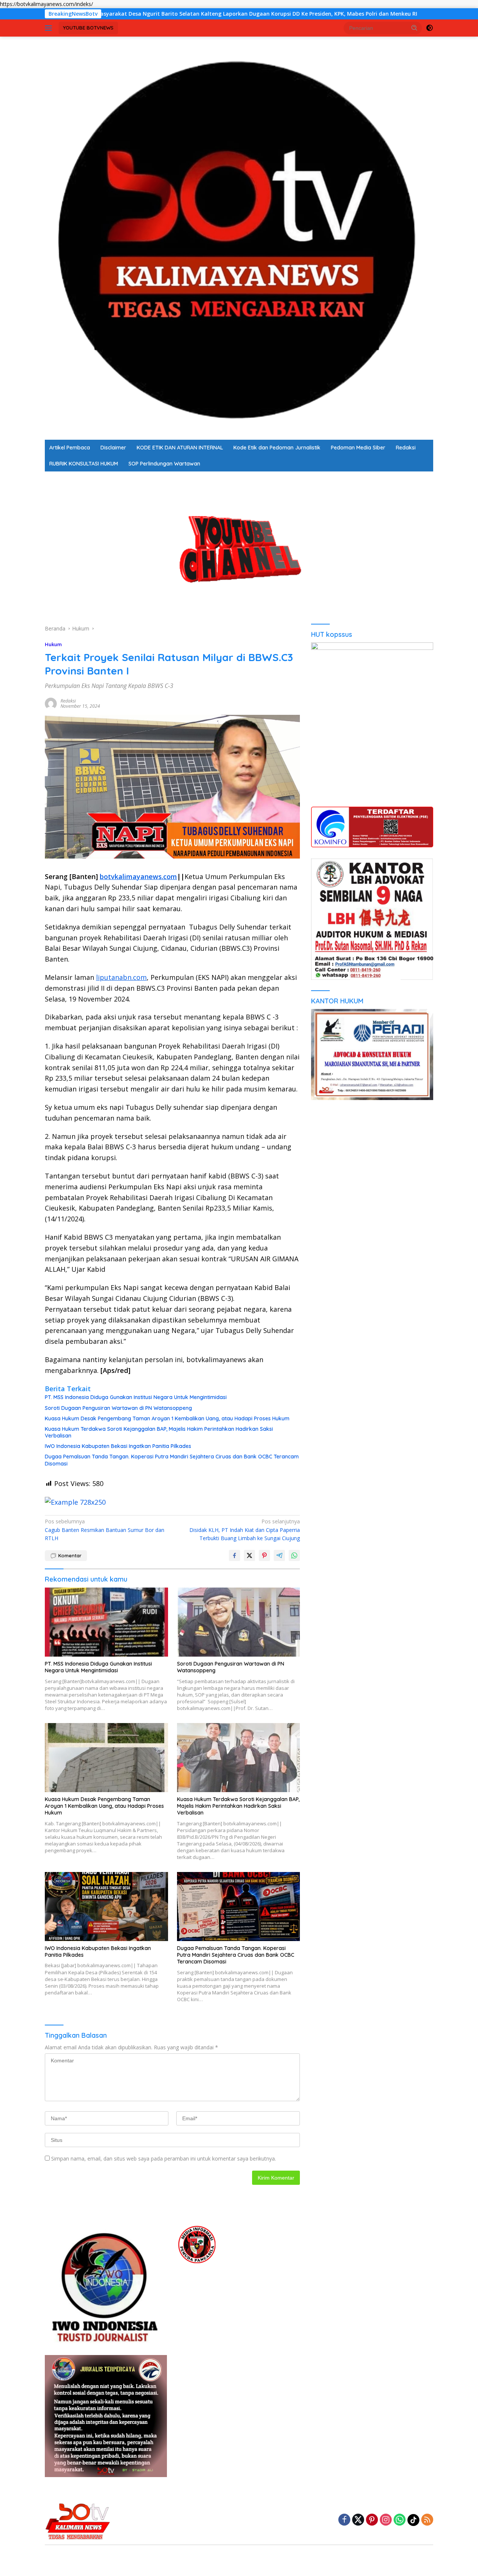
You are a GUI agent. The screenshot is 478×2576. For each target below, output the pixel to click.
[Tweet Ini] (249, 1555)
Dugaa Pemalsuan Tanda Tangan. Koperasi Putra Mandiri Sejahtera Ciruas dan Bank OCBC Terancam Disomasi (172, 1460)
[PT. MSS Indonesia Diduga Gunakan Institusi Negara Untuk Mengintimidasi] (106, 1622)
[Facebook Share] (235, 1555)
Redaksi (406, 448)
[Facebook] (344, 2520)
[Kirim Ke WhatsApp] (294, 1555)
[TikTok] (413, 2520)
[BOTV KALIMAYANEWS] (239, 238)
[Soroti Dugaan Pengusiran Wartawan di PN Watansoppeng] (239, 1622)
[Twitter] (358, 2520)
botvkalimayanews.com (138, 876)
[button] (415, 28)
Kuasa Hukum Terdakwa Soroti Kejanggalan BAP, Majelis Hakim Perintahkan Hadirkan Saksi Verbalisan (159, 1432)
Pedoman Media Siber (358, 448)
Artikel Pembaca (70, 448)
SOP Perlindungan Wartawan (164, 464)
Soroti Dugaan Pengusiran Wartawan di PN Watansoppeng (118, 1408)
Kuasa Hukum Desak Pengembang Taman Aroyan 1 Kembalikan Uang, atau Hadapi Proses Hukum (167, 1418)
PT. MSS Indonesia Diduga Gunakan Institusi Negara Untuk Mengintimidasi (136, 1397)
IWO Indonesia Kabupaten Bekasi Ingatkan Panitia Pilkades (118, 1446)
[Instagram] (386, 2520)
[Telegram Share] (279, 1555)
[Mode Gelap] (429, 28)
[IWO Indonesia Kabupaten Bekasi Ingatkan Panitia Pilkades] (106, 1907)
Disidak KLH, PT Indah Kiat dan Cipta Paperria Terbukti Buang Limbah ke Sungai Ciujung (245, 1530)
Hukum (53, 644)
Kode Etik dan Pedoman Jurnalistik (277, 448)
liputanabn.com (121, 977)
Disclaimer (113, 448)
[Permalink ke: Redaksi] (51, 703)
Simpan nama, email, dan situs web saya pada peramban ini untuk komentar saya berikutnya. (164, 2158)
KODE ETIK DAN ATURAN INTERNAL (180, 448)
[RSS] (427, 2520)
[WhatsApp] (400, 2520)
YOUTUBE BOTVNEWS (88, 28)
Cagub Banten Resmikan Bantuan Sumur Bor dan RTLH (105, 1530)
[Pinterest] (372, 2520)
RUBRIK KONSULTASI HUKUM (84, 464)
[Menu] (50, 28)
